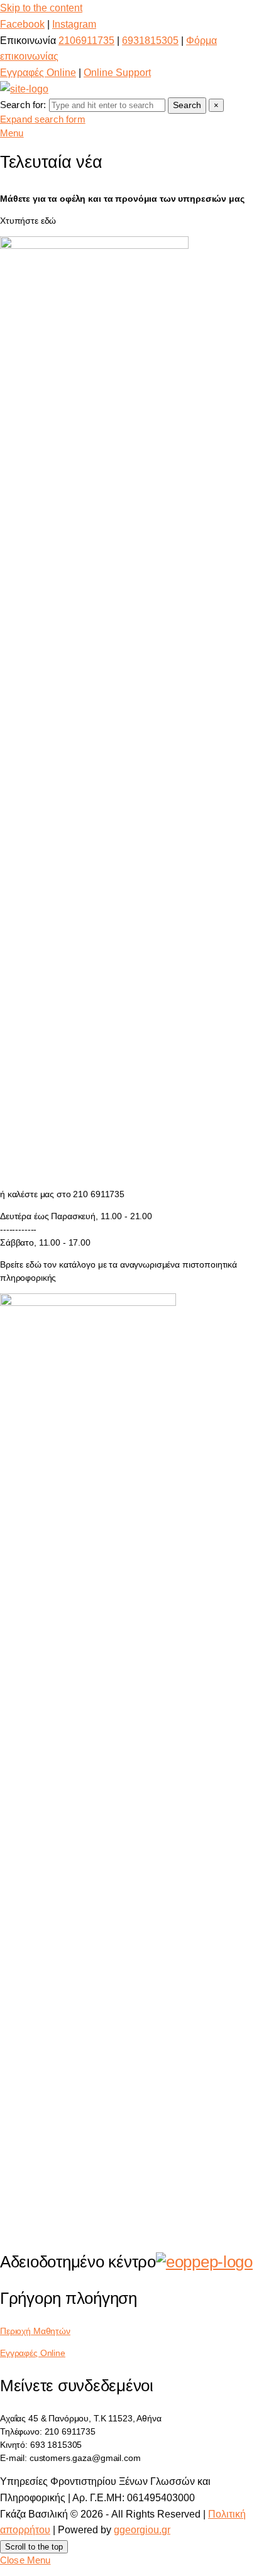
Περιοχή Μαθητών (35, 2331)
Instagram (74, 24)
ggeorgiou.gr (142, 2530)
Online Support (117, 73)
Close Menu (25, 2560)
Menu (12, 133)
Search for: (23, 105)
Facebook (22, 24)
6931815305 (150, 41)
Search (187, 105)
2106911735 (86, 41)
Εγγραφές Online (38, 73)
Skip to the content (41, 8)
